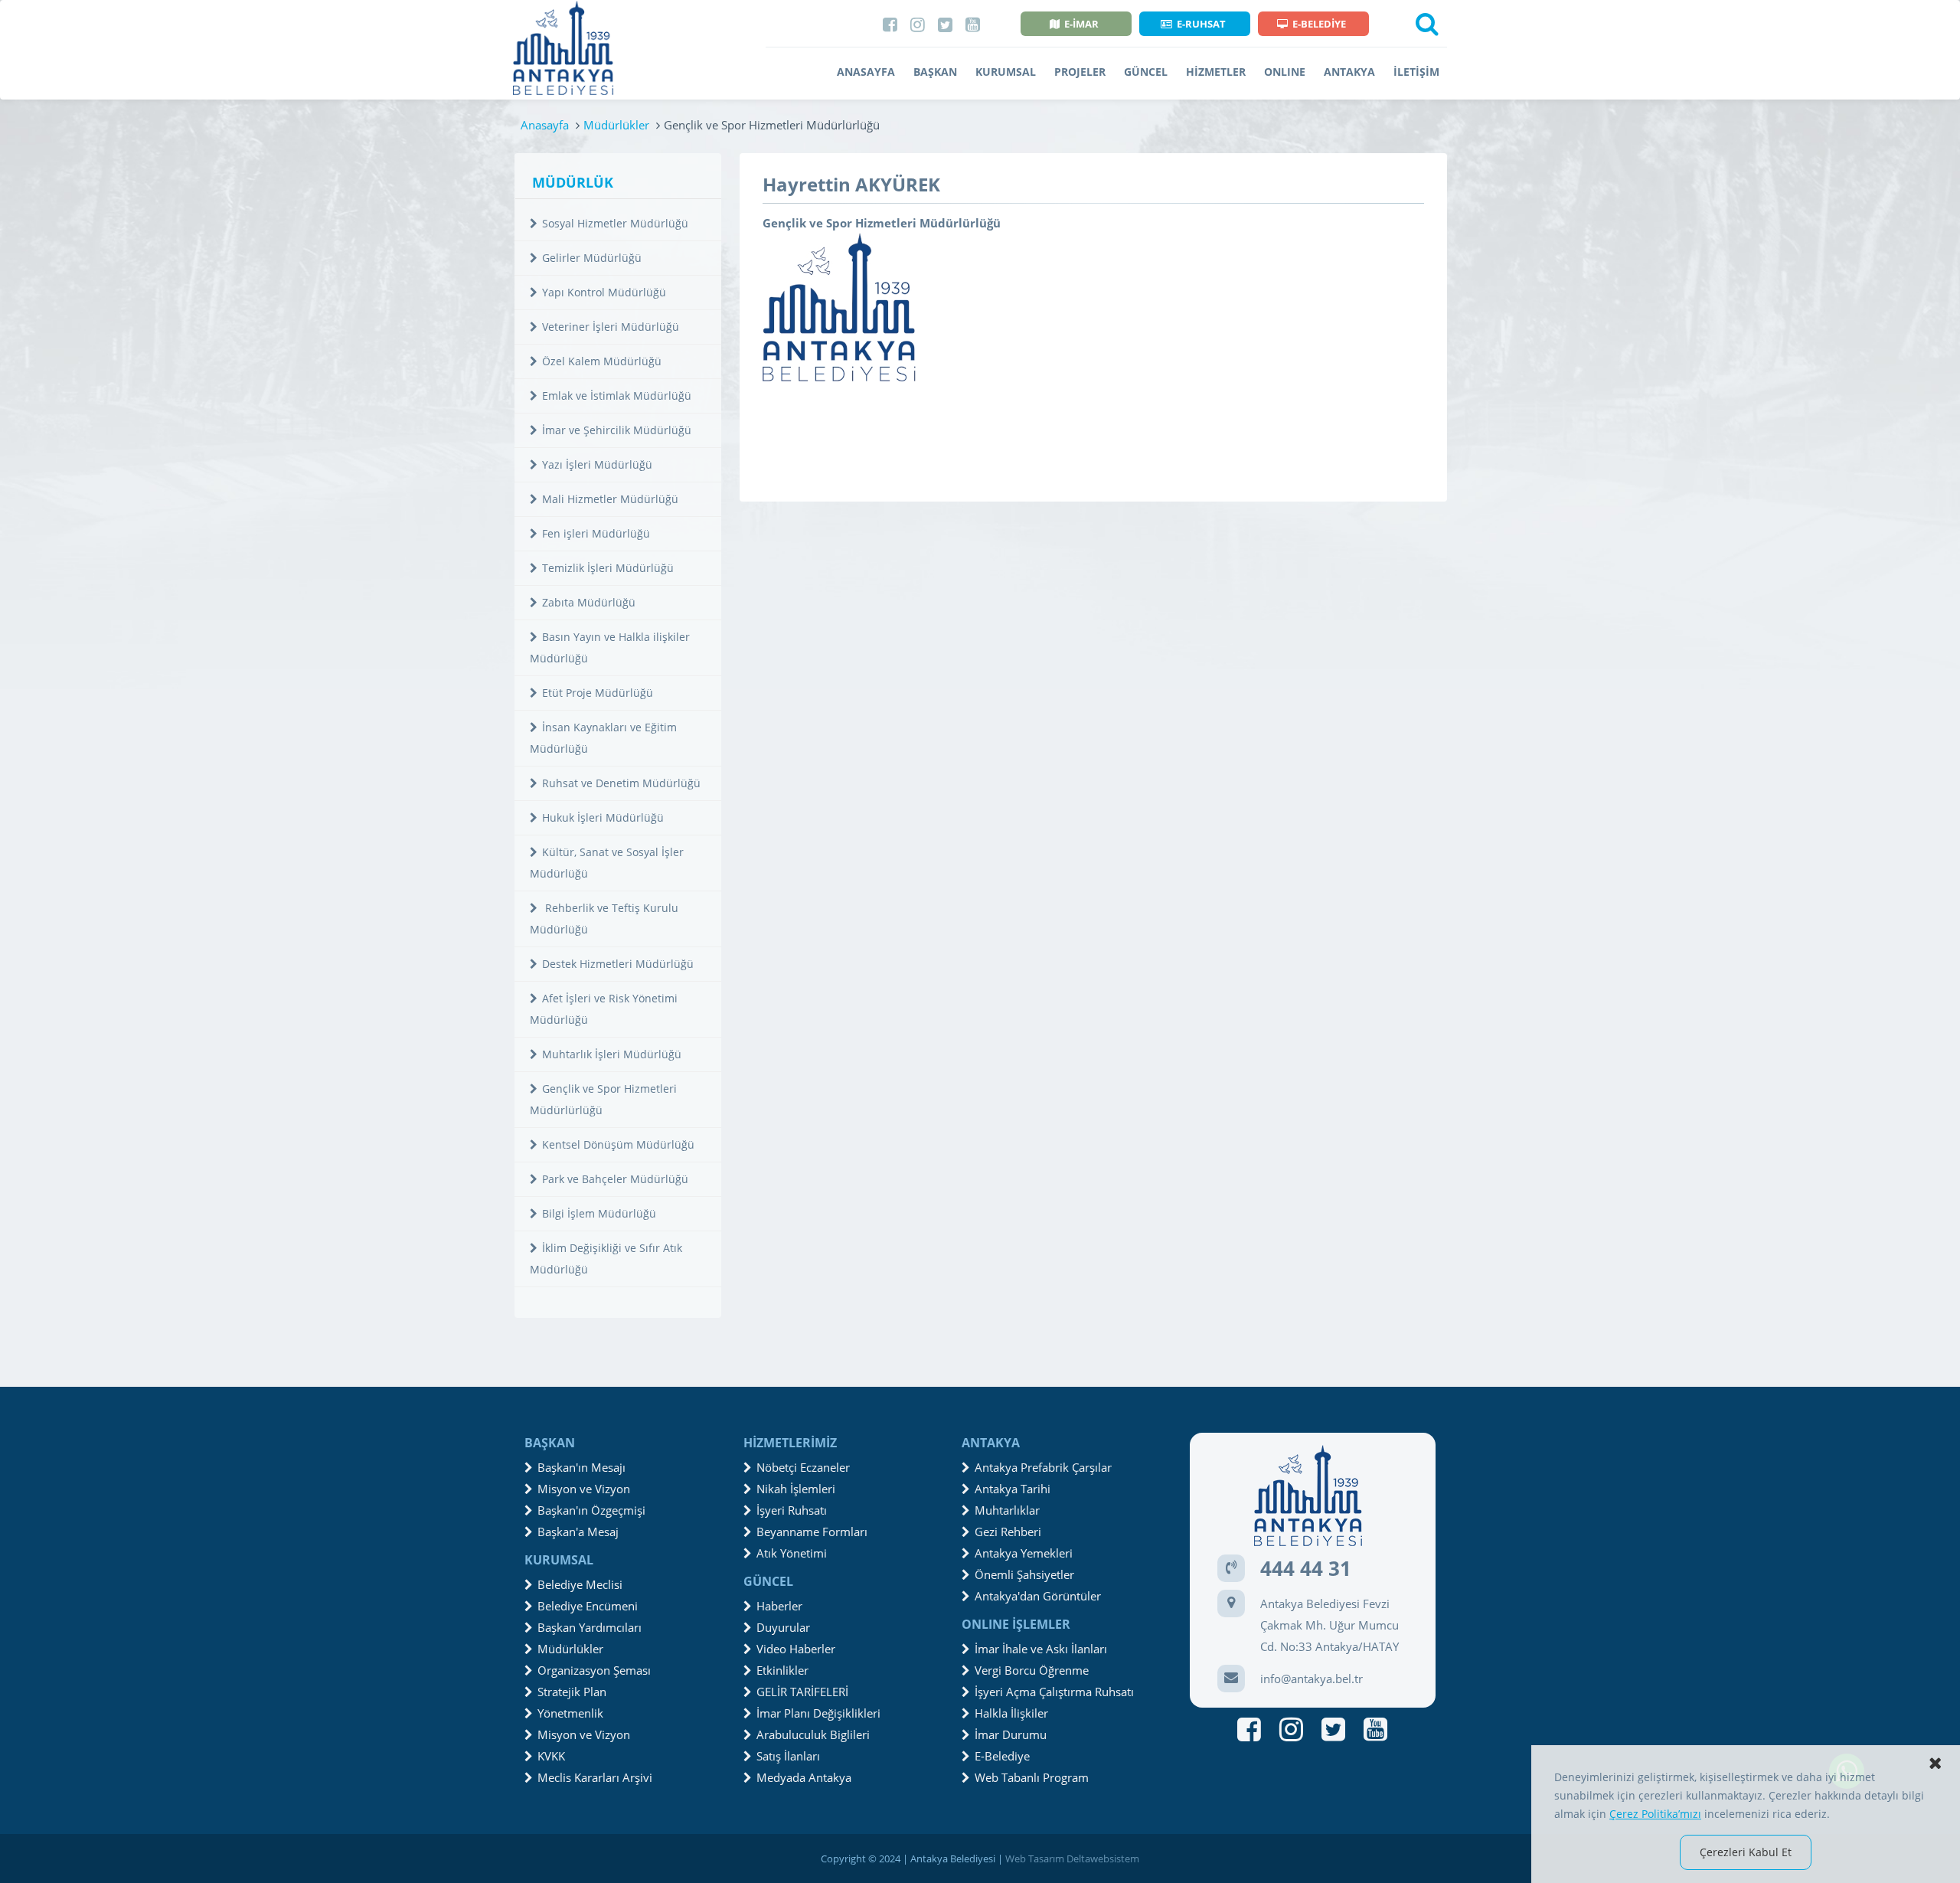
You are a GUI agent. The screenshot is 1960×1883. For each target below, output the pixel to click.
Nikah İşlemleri (796, 1489)
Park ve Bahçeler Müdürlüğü (615, 1179)
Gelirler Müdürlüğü (592, 258)
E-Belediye (1002, 1756)
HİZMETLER (1216, 72)
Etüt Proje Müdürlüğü (598, 693)
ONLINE (1285, 72)
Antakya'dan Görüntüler (1038, 1596)
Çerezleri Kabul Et (1746, 1852)
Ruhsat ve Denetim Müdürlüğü (621, 783)
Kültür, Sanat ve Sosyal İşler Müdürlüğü (607, 863)
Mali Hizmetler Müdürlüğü (610, 499)
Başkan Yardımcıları (590, 1627)
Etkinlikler (782, 1670)
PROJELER (1080, 72)
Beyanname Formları (812, 1532)
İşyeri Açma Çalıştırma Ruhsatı (1054, 1692)
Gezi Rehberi (1008, 1532)
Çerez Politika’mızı (1655, 1814)
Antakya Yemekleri (1024, 1553)
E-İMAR (1081, 24)
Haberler (779, 1606)
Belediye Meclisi (580, 1584)
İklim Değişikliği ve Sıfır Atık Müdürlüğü (606, 1259)
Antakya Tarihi (1013, 1489)
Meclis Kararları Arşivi (595, 1777)
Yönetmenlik (570, 1713)
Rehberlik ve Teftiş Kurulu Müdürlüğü (604, 919)
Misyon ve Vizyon (584, 1489)
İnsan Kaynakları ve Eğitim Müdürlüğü (603, 738)
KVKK (551, 1756)
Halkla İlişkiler (1011, 1713)
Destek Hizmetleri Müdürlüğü (618, 964)
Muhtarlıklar (1007, 1510)
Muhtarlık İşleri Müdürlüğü (612, 1054)
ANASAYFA (866, 72)
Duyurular (783, 1627)
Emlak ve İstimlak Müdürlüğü (617, 396)
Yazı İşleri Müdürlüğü (597, 464)
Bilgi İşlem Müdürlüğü (599, 1213)
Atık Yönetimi (792, 1553)
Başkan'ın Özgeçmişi (591, 1510)
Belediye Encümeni (588, 1606)
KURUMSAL (1006, 72)
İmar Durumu (1011, 1734)
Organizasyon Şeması (594, 1670)
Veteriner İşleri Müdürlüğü (611, 327)
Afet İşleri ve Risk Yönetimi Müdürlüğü (604, 1009)
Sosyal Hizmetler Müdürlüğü (615, 223)
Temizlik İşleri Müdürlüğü (608, 568)
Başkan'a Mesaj (578, 1532)
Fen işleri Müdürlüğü (596, 533)
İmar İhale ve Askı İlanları (1041, 1649)
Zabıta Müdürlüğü (589, 602)
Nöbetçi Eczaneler (803, 1467)
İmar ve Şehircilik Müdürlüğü (617, 430)
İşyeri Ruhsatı (792, 1510)
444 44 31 (1306, 1568)
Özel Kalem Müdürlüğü (602, 361)
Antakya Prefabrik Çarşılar (1043, 1467)
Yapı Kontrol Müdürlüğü (604, 292)
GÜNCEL (1146, 72)
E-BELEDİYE (1319, 24)
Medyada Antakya (804, 1777)
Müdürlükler (616, 125)
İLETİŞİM (1416, 72)
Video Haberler (796, 1649)
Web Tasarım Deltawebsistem (1072, 1858)
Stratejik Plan (572, 1692)
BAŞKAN (935, 72)
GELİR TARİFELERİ (802, 1692)
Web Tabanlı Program (1032, 1777)
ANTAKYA (1349, 72)
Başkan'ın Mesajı (581, 1467)
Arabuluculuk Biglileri (813, 1734)
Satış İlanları (788, 1756)
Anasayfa (545, 125)
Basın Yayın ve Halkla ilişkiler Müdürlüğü (610, 647)
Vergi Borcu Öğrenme (1032, 1670)
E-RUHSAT (1201, 24)
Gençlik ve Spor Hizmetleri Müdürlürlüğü (603, 1099)
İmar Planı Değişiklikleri (818, 1713)
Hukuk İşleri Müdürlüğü (603, 817)
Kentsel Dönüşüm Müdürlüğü (618, 1144)
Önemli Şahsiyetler (1024, 1574)
